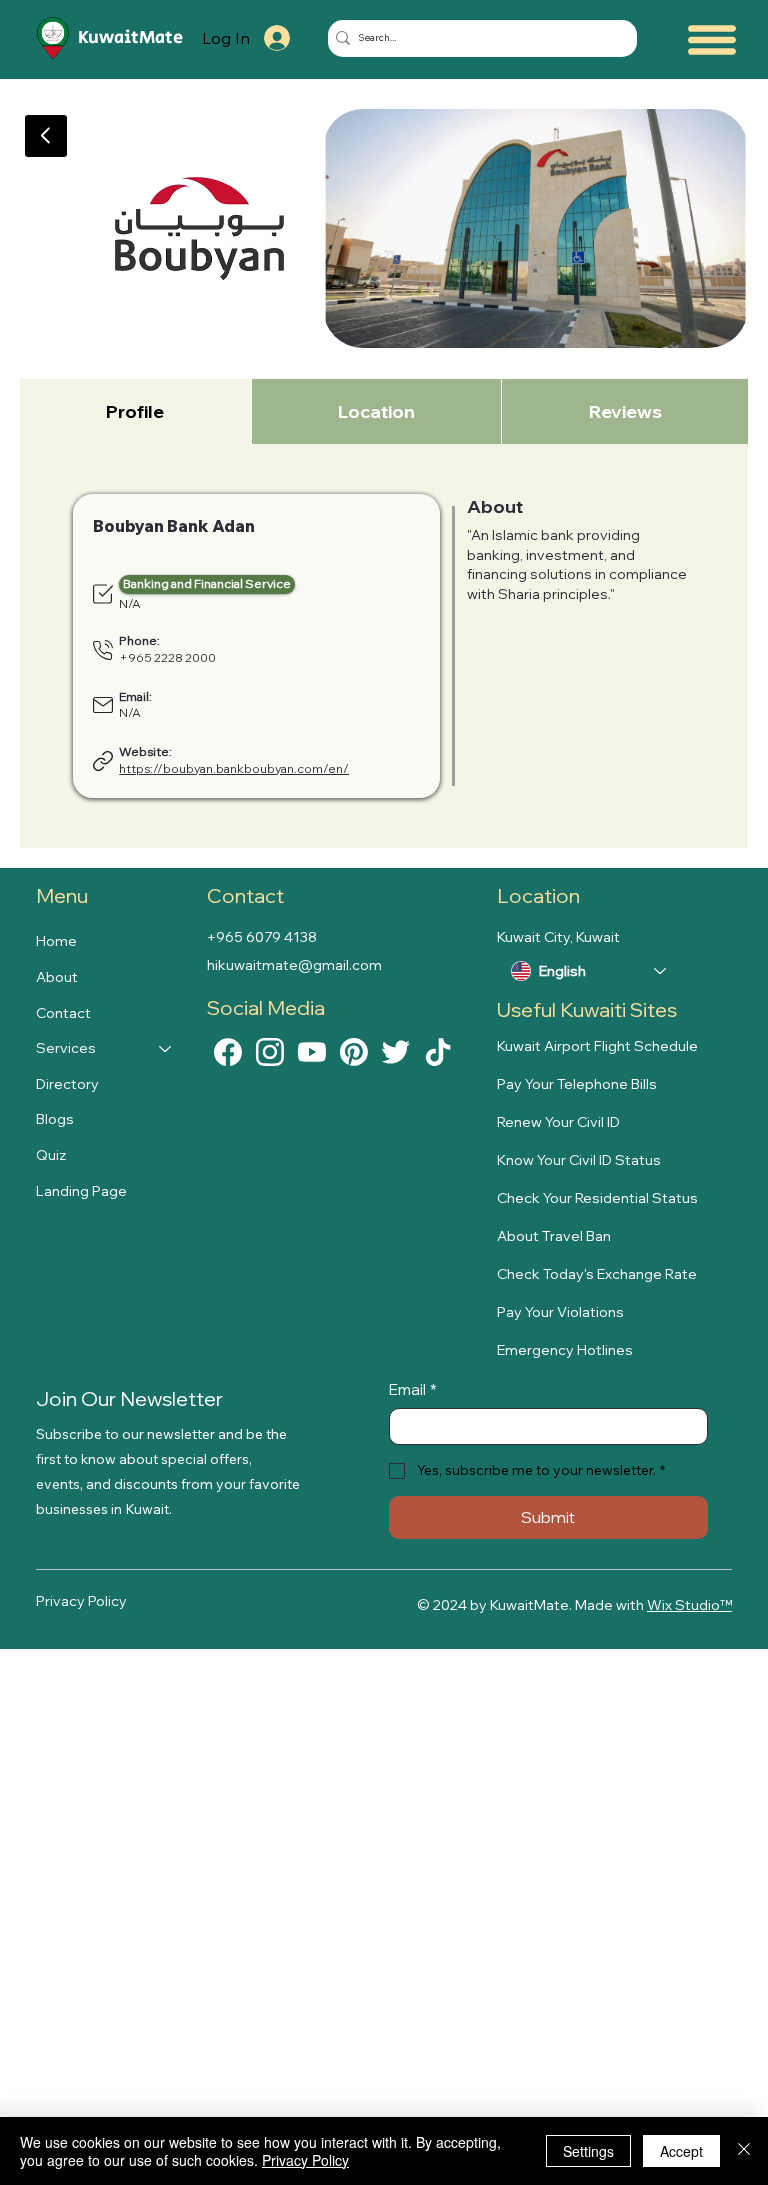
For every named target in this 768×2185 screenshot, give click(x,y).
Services (66, 1048)
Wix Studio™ (689, 1605)
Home (56, 941)
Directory (67, 1084)
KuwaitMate (130, 38)
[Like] (228, 1051)
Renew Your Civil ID (558, 1122)
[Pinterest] (354, 1051)
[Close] (744, 2151)
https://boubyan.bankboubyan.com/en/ (234, 768)
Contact (63, 1013)
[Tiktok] (438, 1051)
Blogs (55, 1119)
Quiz (51, 1155)
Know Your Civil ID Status (579, 1160)
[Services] (166, 1049)
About (57, 977)
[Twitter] (396, 1051)
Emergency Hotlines (565, 1350)
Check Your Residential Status (597, 1198)
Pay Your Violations (560, 1312)
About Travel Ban (554, 1236)
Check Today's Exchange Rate (597, 1274)
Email (413, 1389)
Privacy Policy (81, 1601)
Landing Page (81, 1191)
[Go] (46, 136)
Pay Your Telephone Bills (577, 1084)
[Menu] (712, 39)
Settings (588, 2151)
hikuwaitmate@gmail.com (294, 965)
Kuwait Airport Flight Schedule (597, 1046)
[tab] (135, 411)
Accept (681, 2151)
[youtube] (312, 1051)
